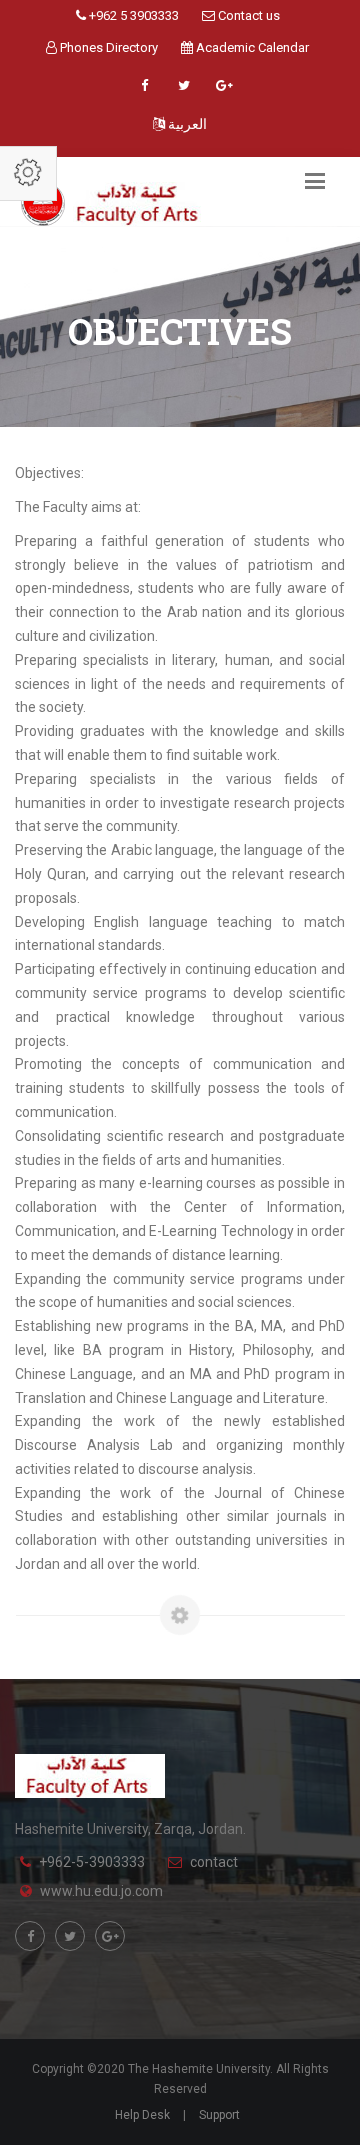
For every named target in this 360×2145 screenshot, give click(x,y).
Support (219, 2115)
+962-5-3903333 (92, 1862)
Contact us (247, 15)
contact (214, 1862)
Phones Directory (107, 47)
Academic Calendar (251, 47)
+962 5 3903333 (132, 15)
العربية (186, 124)
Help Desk (142, 2115)
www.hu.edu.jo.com (101, 1891)
